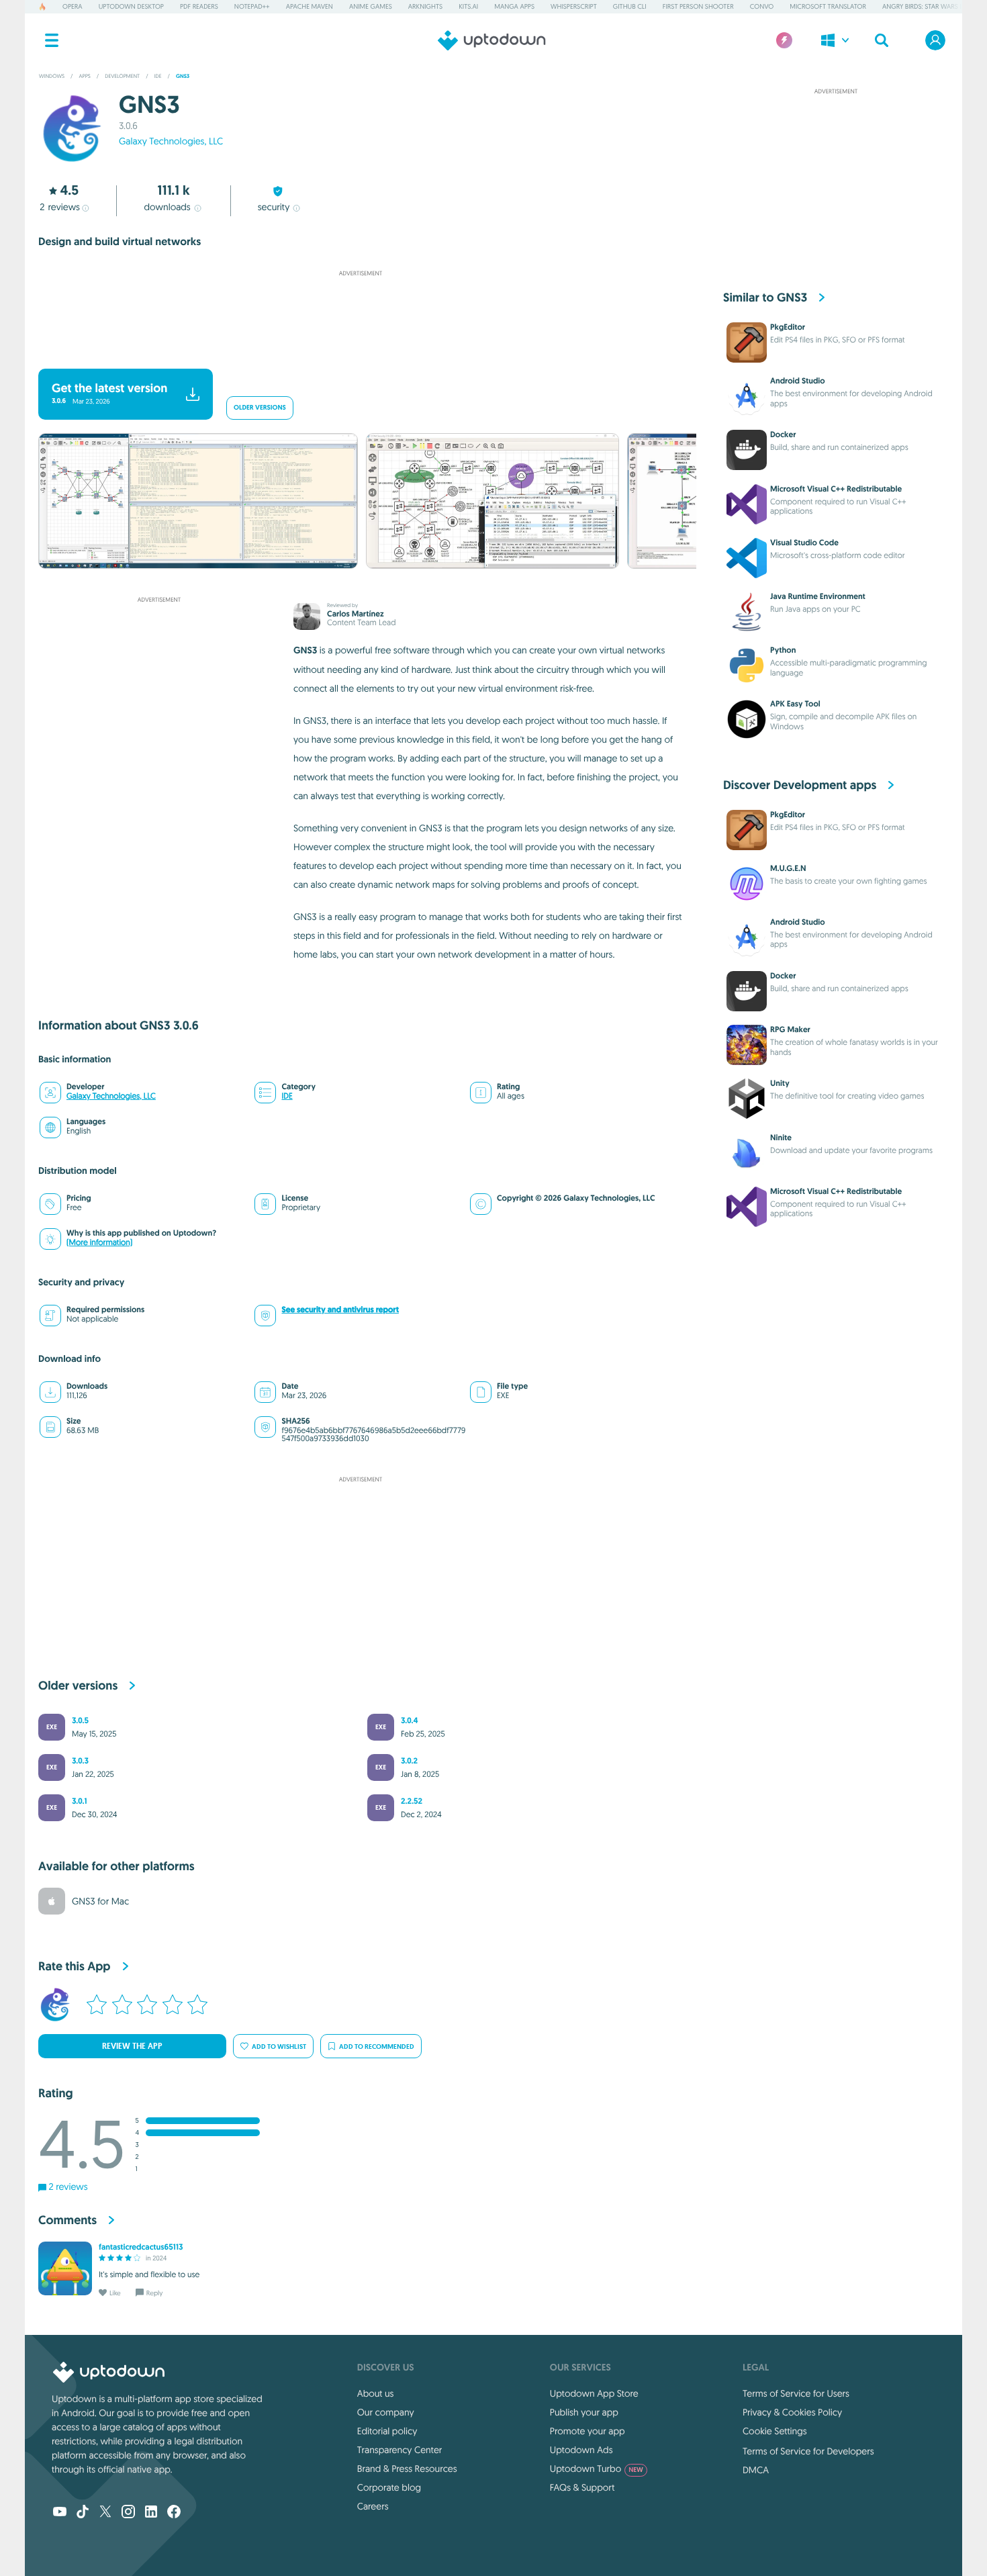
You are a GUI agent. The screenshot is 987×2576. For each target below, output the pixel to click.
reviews (60, 207)
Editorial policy (387, 2431)
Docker (783, 434)
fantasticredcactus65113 (141, 2247)
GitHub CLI (630, 6)
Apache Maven (310, 6)
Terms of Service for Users (796, 2393)
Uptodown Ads (581, 2450)
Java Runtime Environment (818, 596)
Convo (762, 6)
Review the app (132, 2046)
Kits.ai (468, 6)
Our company (386, 2412)
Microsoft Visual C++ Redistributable (836, 489)
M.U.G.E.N (788, 868)
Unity (780, 1083)
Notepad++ (252, 6)
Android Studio (798, 381)
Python (783, 650)
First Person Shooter (698, 6)
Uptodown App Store (594, 2393)
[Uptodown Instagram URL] (128, 2513)
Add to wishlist (279, 2046)
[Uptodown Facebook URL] (174, 2513)
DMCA (756, 2470)
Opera (73, 6)
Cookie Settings (775, 2431)
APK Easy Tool (795, 704)
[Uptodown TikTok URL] (83, 2513)
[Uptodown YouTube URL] (60, 2513)
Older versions (260, 408)
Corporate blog (389, 2487)
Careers (373, 2506)
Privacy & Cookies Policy (792, 2412)
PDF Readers (199, 6)
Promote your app (587, 2431)
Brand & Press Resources (407, 2469)
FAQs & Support (582, 2487)
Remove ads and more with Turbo (354, 351)
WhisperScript (574, 6)
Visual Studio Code (804, 543)
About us (376, 2393)
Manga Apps (514, 6)
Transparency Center (400, 2450)
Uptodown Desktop (131, 6)
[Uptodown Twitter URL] (105, 2513)
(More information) (99, 1243)
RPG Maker (790, 1029)
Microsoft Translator (828, 6)
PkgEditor (788, 327)
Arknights (425, 6)
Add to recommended (377, 2046)
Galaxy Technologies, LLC (171, 141)
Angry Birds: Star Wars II (923, 6)
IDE (287, 1096)
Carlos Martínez (356, 614)
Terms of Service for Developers (808, 2451)
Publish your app (584, 2412)
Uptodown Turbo (597, 2469)
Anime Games (371, 6)
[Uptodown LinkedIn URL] (151, 2513)
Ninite (781, 1138)
